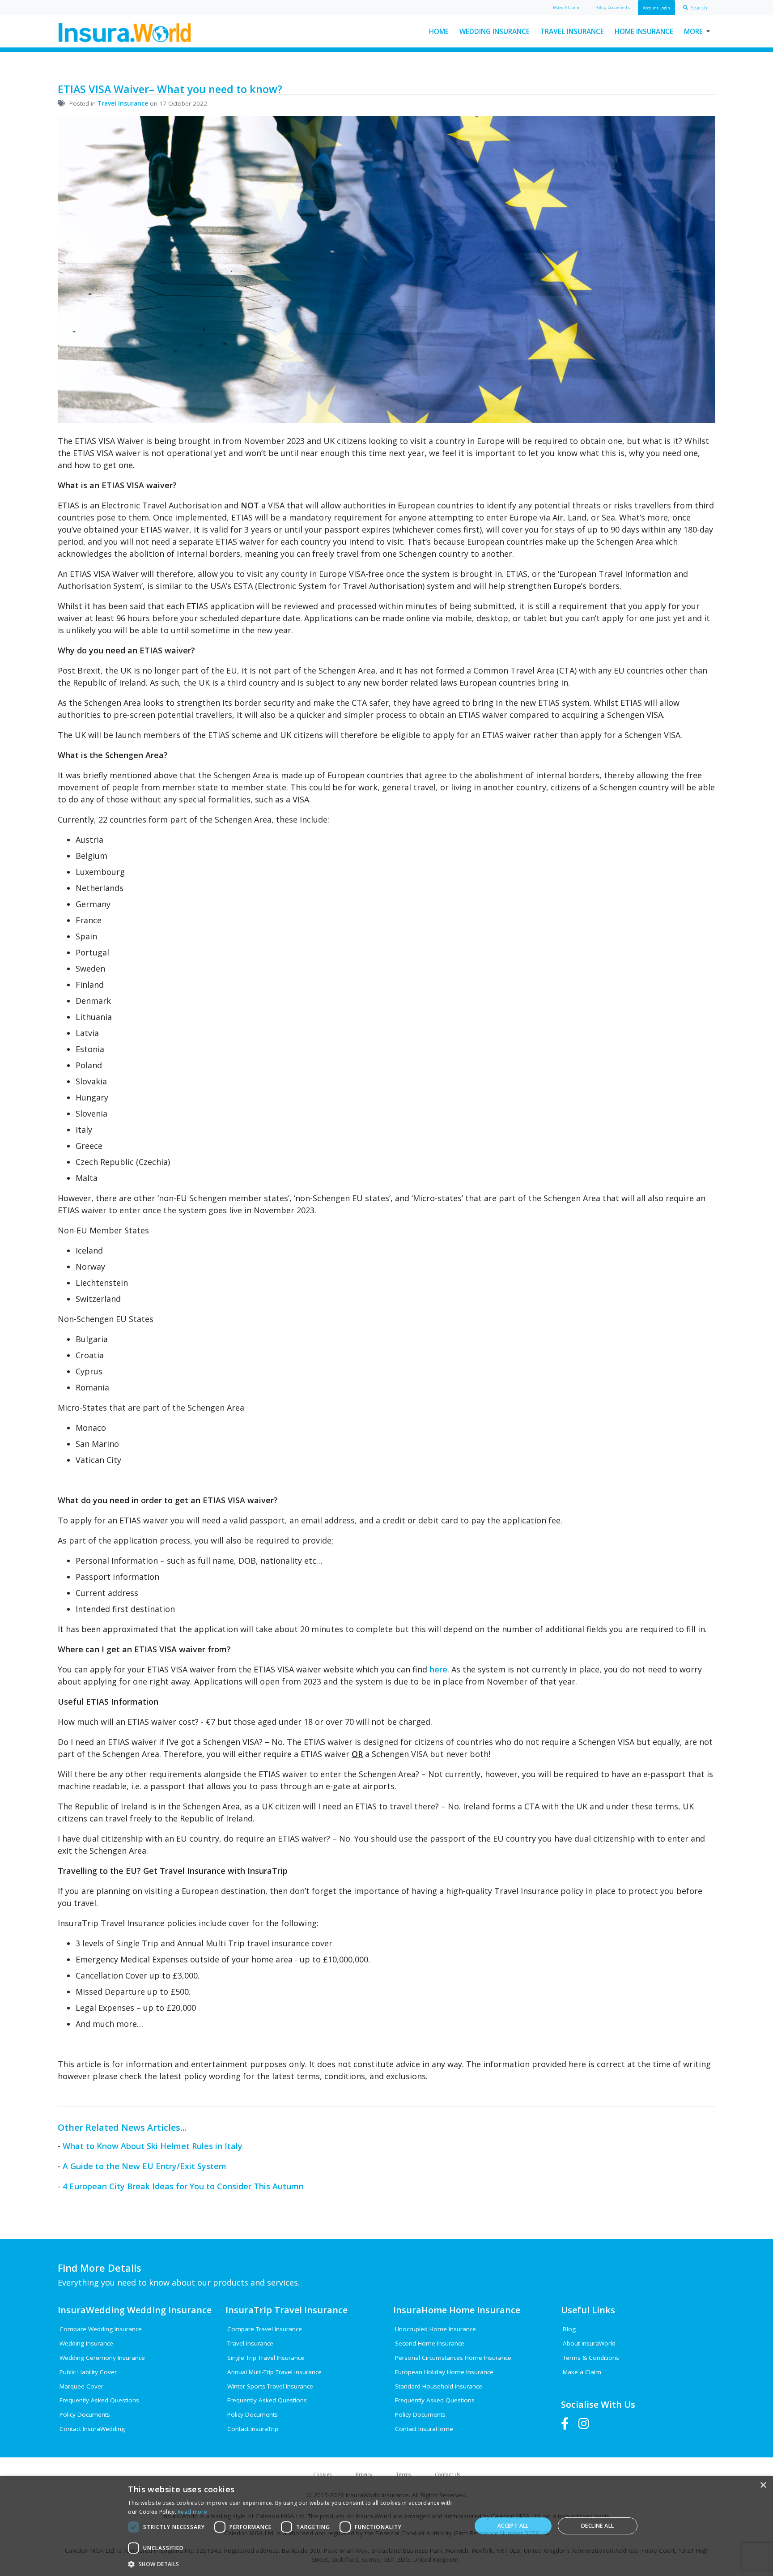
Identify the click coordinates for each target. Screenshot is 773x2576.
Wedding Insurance (495, 31)
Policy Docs (613, 7)
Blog (569, 2329)
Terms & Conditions (591, 2358)
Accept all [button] (513, 2526)
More (693, 31)
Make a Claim (582, 2372)
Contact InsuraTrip (253, 2429)
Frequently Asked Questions (99, 2400)
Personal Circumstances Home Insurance (453, 2358)
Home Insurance (644, 31)
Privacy (364, 2474)
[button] (294, 2564)
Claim (566, 7)
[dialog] (386, 2526)
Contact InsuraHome (424, 2429)
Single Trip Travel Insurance (266, 2358)
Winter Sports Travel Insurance (270, 2386)
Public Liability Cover (88, 2372)
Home (439, 31)
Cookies (322, 2474)
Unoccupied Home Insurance (435, 2329)
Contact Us (447, 2474)
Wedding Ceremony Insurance (102, 2358)
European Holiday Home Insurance (444, 2372)
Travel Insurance (572, 31)
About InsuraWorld (589, 2343)
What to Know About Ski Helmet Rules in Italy (153, 2146)
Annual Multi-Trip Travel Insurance (274, 2372)
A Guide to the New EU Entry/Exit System (144, 2166)
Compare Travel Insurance (265, 2329)
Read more (192, 2512)
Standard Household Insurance (439, 2386)
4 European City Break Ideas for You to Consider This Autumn (183, 2186)
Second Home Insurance (430, 2343)
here (438, 1669)
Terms (403, 2474)
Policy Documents (85, 2414)
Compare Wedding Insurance (101, 2329)
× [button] (763, 2485)
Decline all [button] (597, 2526)
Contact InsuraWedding (92, 2429)
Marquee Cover (81, 2386)
